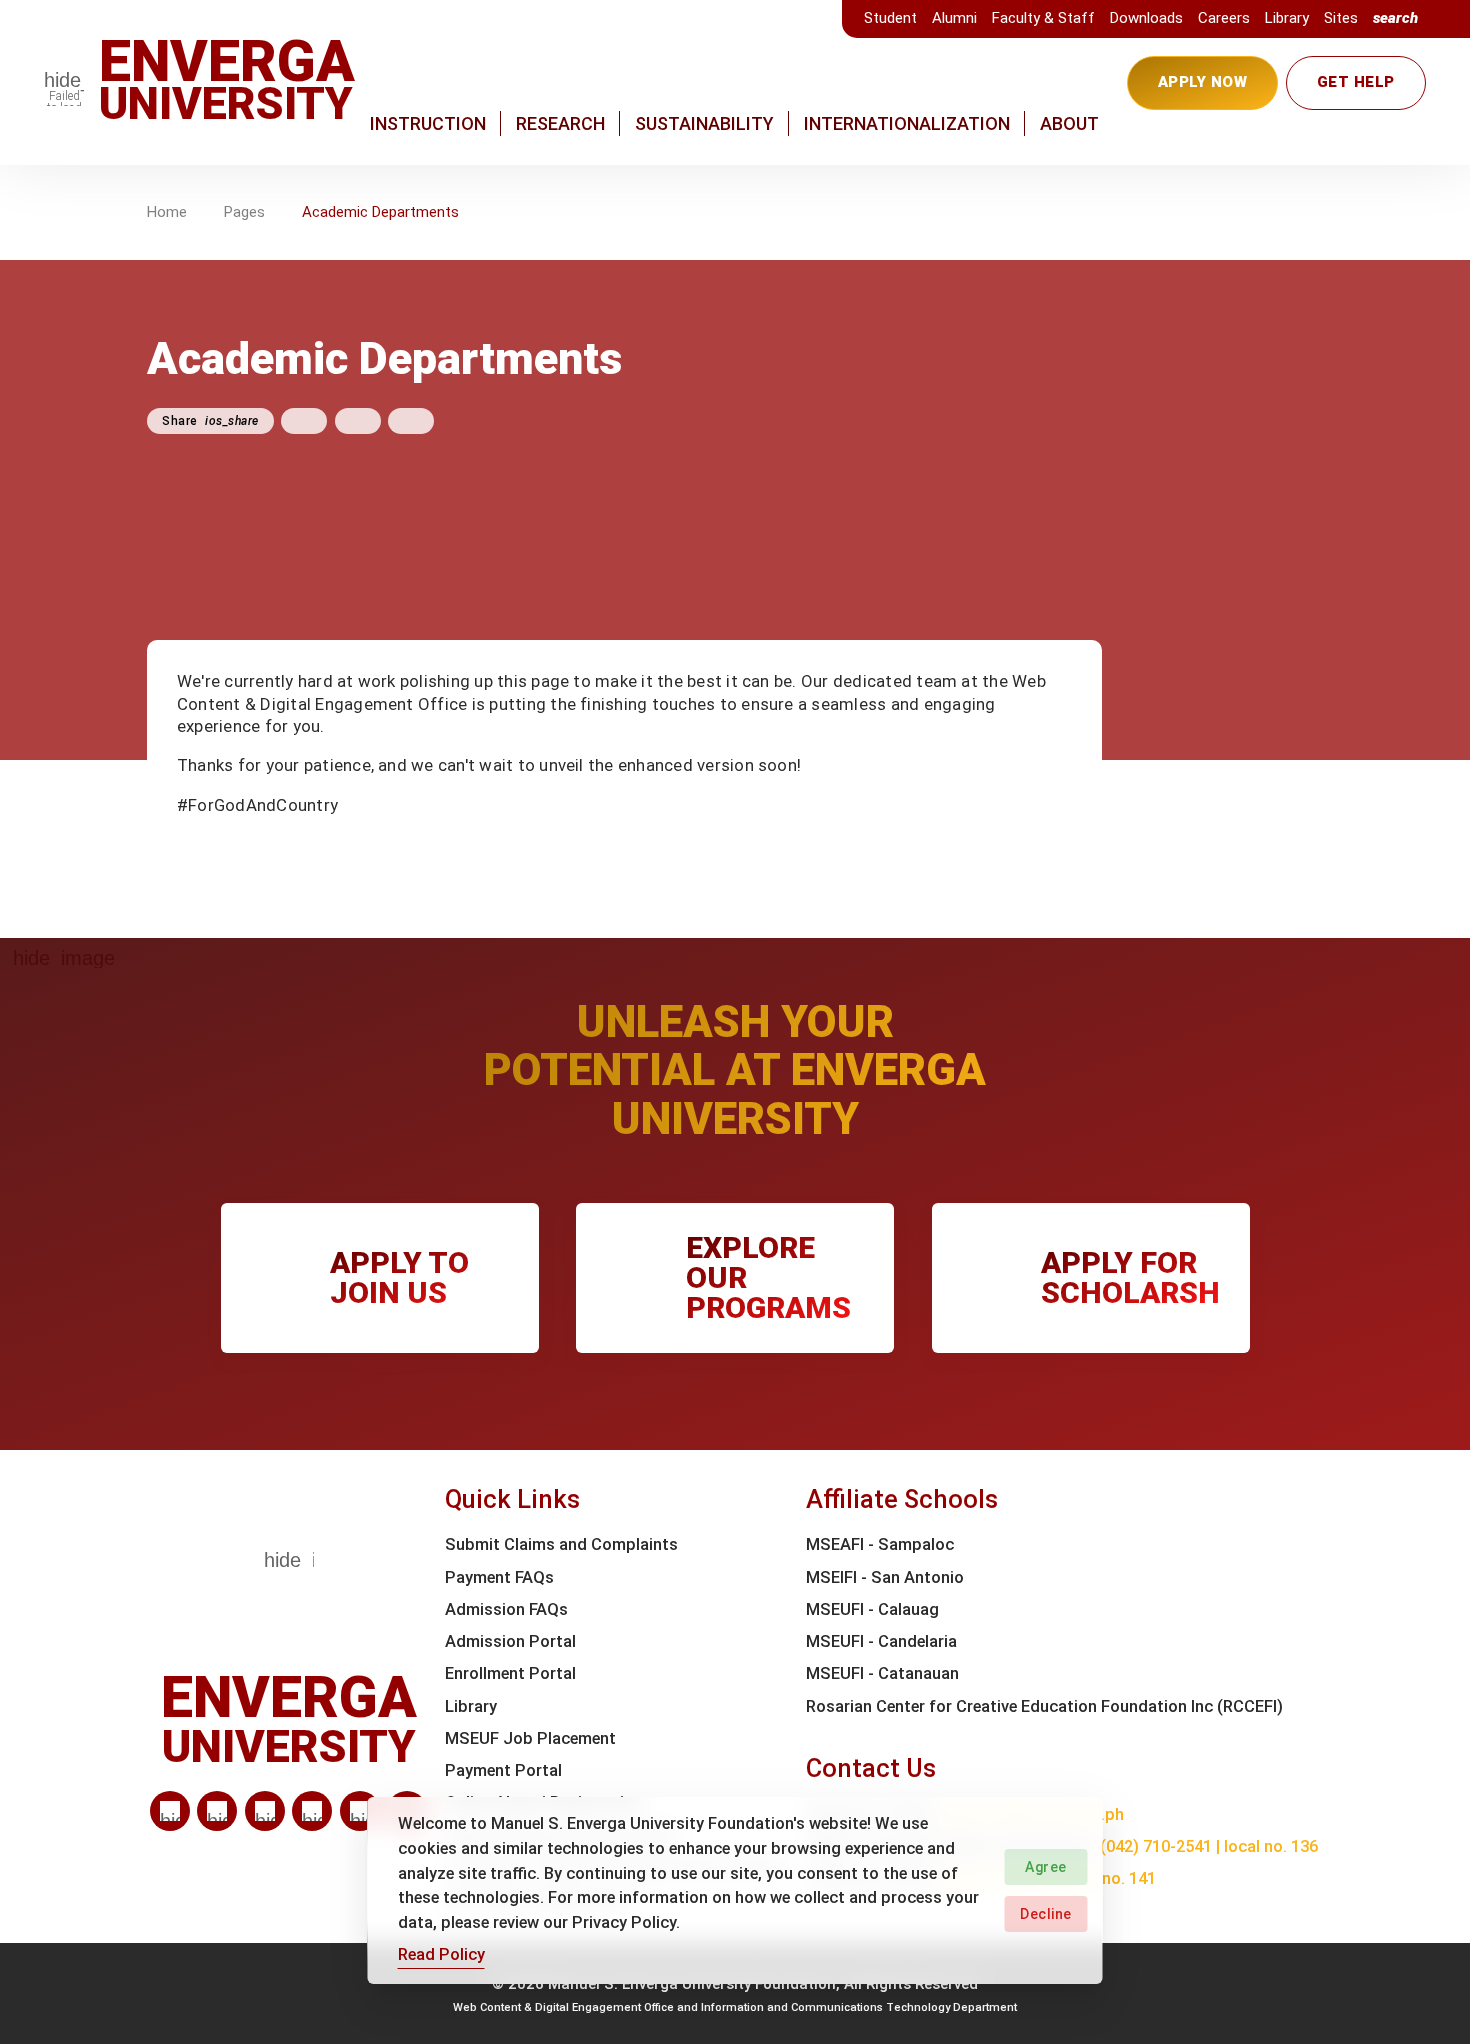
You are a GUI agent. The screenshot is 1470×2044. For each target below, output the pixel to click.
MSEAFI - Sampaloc (880, 1544)
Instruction (428, 123)
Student (890, 18)
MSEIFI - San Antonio (885, 1577)
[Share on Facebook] (304, 421)
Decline (1046, 1914)
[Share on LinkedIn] (411, 421)
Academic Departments (380, 212)
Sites (1341, 18)
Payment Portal (503, 1770)
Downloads (1146, 18)
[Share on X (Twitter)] (358, 421)
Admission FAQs (506, 1609)
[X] (265, 1811)
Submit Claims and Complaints (561, 1544)
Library (1287, 18)
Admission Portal (510, 1641)
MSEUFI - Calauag (872, 1609)
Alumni (954, 18)
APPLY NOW (1203, 82)
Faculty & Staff (1043, 18)
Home (167, 212)
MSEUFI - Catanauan (882, 1673)
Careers (1224, 18)
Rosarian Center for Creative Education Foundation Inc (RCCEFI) (1044, 1706)
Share (210, 421)
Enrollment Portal (510, 1673)
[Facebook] (217, 1811)
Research (560, 123)
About (1069, 123)
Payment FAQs (499, 1577)
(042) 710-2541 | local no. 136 (1209, 1846)
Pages (244, 212)
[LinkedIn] (170, 1811)
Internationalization (907, 123)
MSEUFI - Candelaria (881, 1641)
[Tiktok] (360, 1811)
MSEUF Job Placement (530, 1738)
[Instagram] (312, 1811)
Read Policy (441, 1954)
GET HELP (1356, 82)
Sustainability (704, 123)
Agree (1046, 1867)
